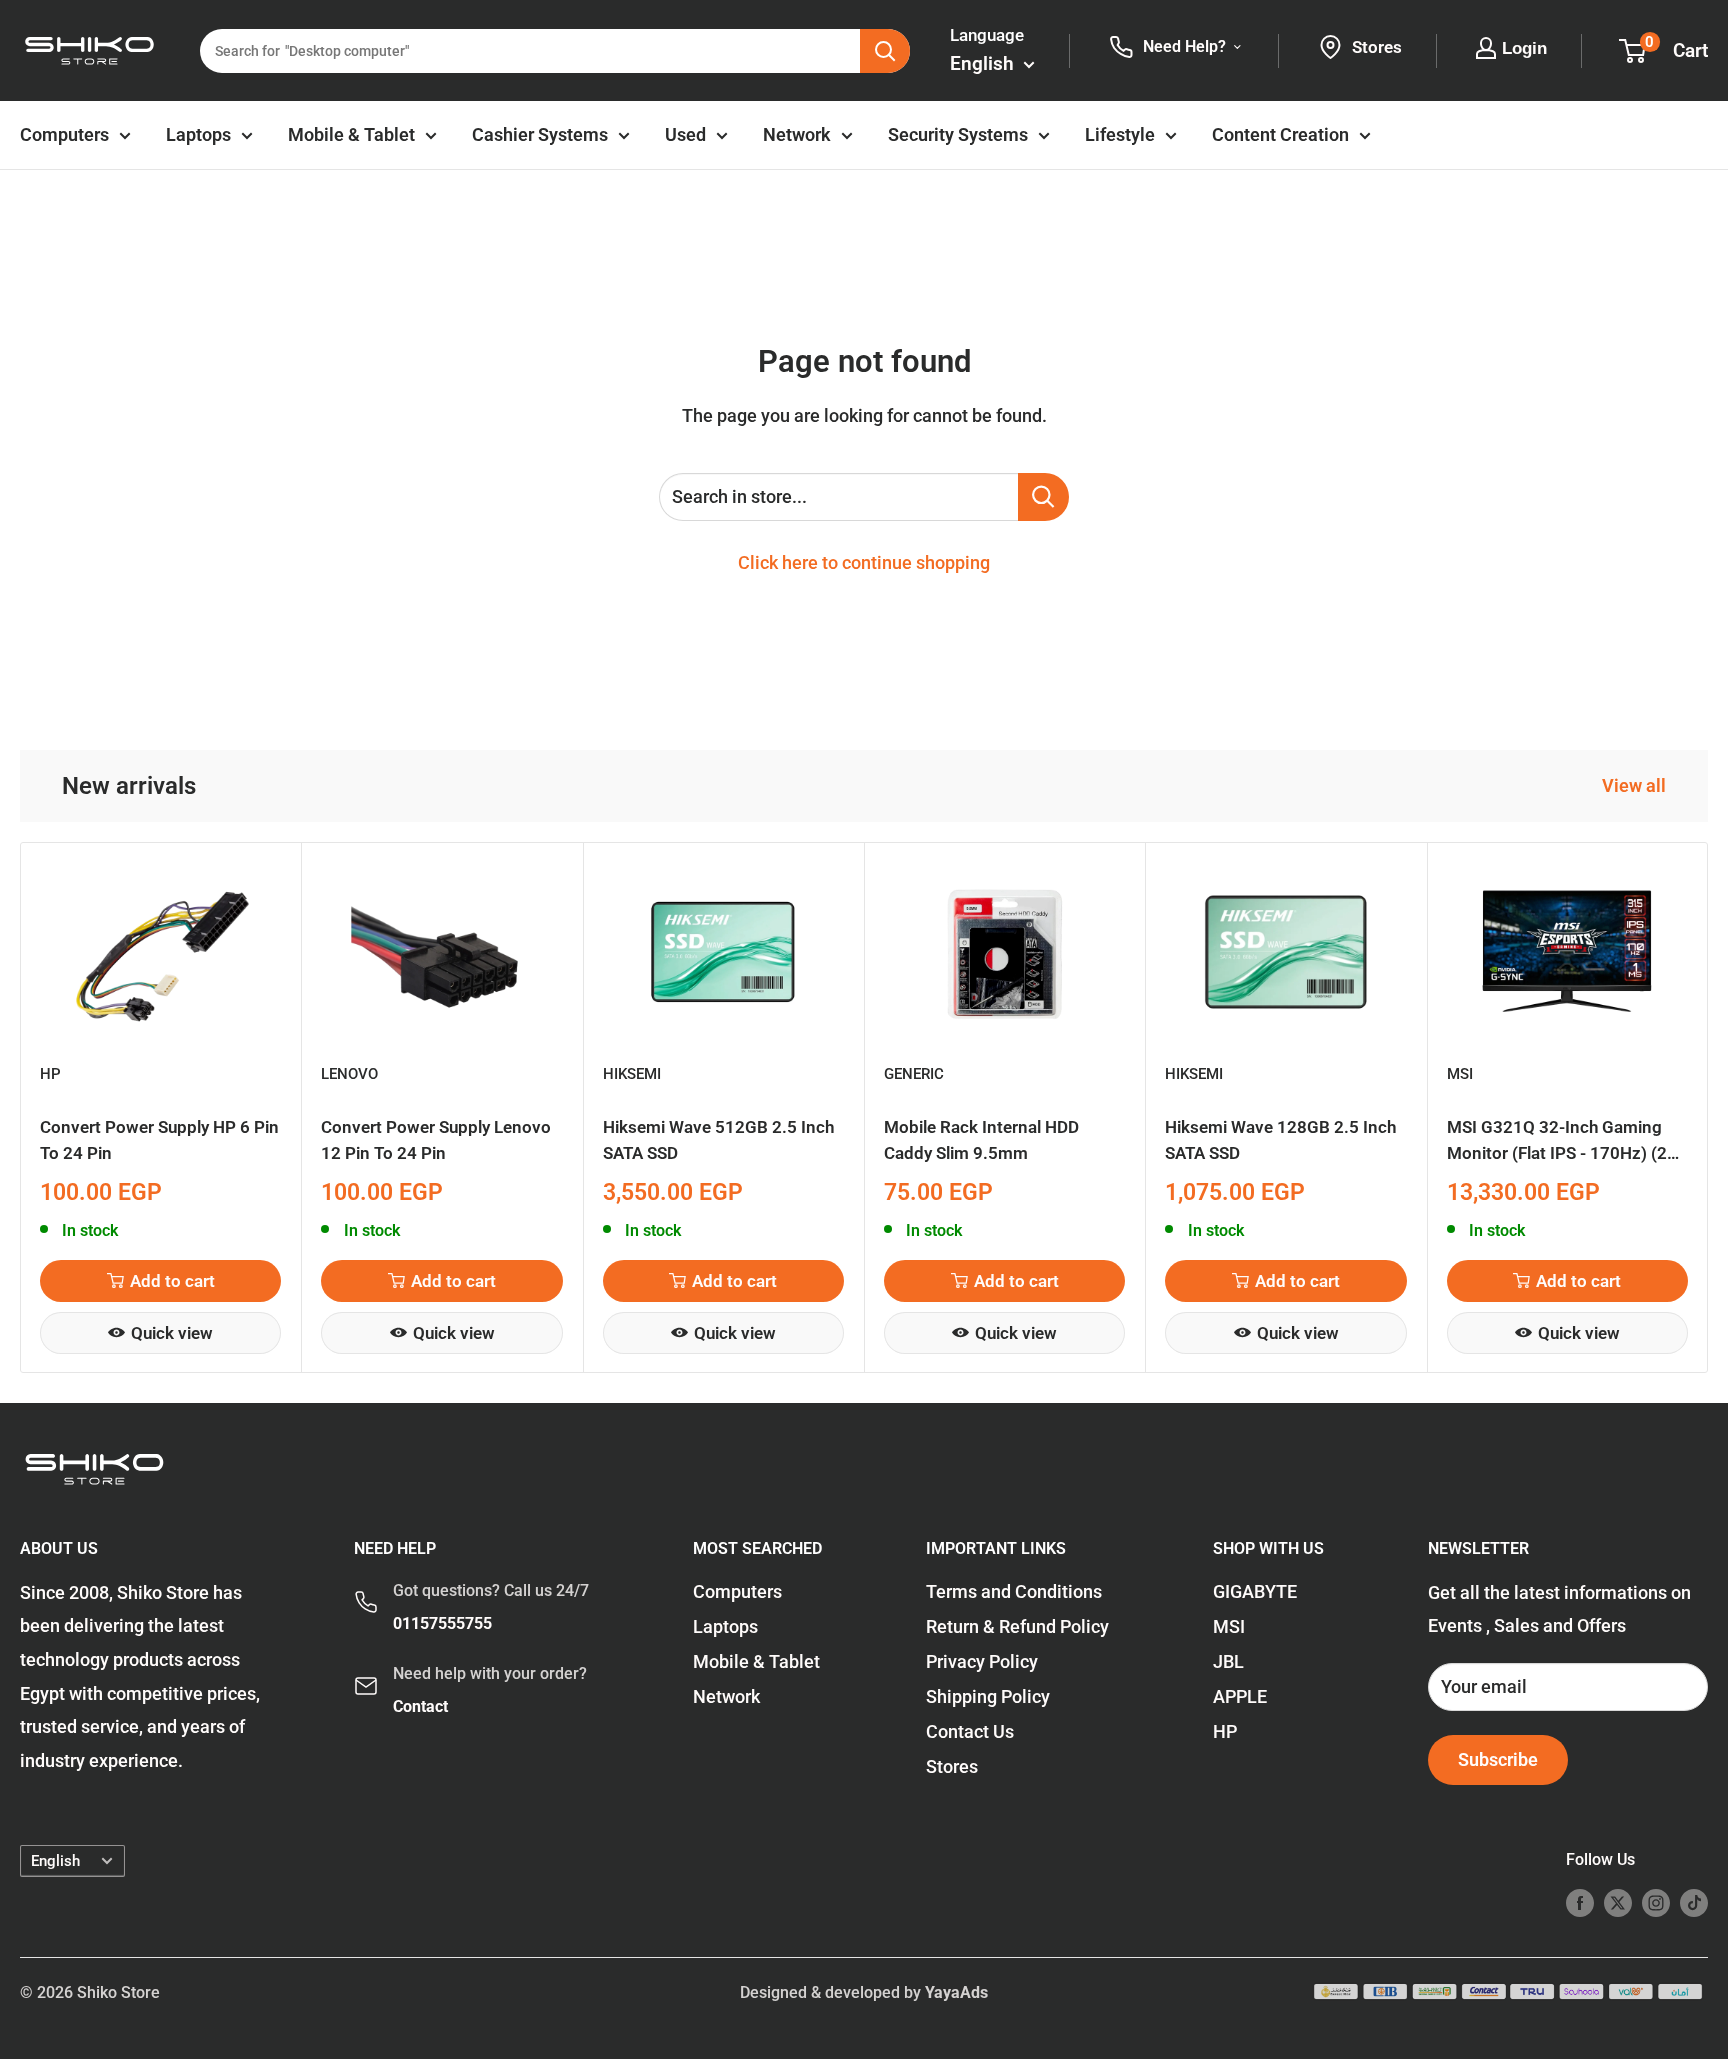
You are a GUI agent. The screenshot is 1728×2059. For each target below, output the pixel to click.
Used (685, 134)
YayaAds (956, 1992)
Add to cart (172, 1280)
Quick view (172, 1332)
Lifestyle (1120, 134)
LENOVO (349, 1074)
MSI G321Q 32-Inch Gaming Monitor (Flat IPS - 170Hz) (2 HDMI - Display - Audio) (1557, 1141)
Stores (952, 1766)
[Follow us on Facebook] (1580, 1903)
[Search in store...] (1043, 497)
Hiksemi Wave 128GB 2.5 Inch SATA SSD (1280, 1140)
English (55, 1861)
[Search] (885, 51)
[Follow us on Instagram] (1656, 1903)
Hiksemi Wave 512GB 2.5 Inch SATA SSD (718, 1140)
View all (1636, 785)
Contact (420, 1706)
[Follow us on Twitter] (1618, 1903)
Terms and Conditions (1014, 1591)
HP (50, 1074)
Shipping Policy (988, 1696)
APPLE (1240, 1696)
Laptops (198, 134)
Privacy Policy (982, 1661)
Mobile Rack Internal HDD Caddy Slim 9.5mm (981, 1140)
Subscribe (1498, 1759)
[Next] (1708, 1107)
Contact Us (970, 1731)
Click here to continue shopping (864, 562)
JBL (1228, 1661)
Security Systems (958, 134)
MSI (1460, 1074)
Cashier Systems (540, 134)
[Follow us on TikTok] (1694, 1903)
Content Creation (1280, 134)
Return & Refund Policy (1017, 1626)
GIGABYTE (1255, 1591)
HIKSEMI (632, 1074)
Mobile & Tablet (351, 134)
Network (797, 134)
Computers (64, 134)
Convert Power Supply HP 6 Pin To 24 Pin (159, 1140)
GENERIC (914, 1074)
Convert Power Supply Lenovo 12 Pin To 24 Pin (436, 1140)
